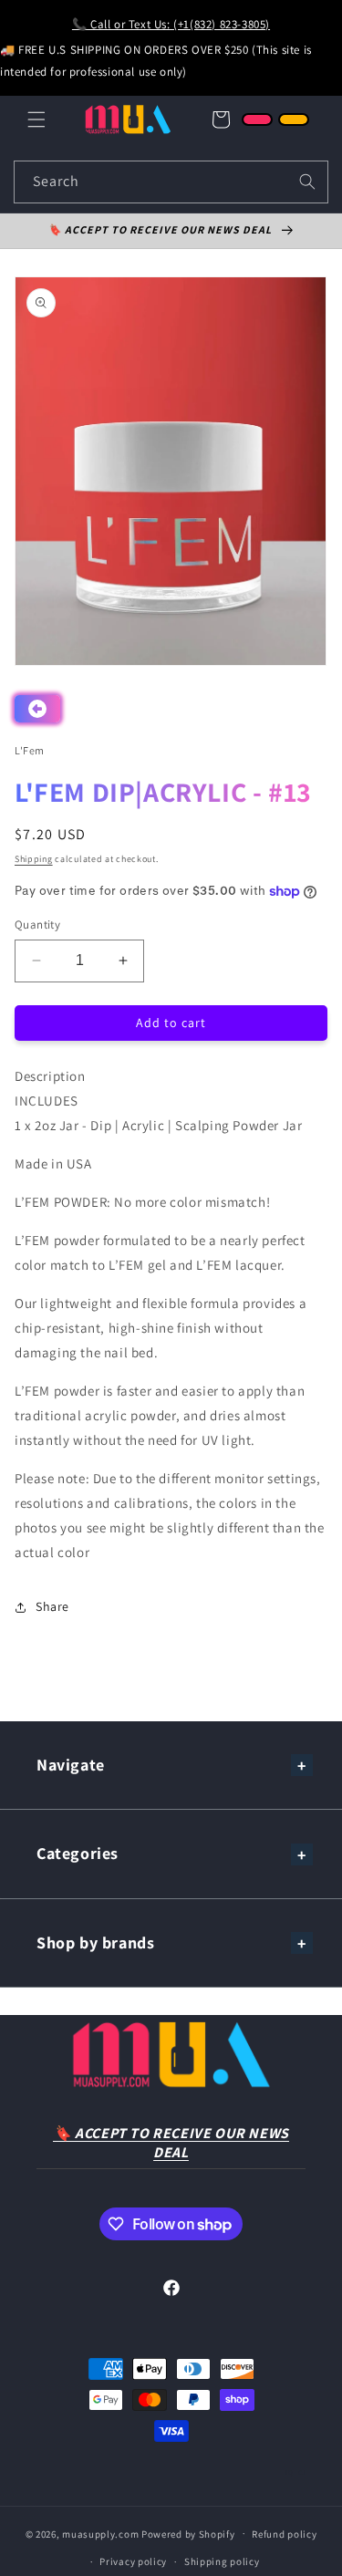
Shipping (34, 859)
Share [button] (52, 1606)
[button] (36, 119)
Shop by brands (95, 1942)
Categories (78, 1853)
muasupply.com (102, 2533)
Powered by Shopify (188, 2533)
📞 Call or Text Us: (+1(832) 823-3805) (171, 24)
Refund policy (284, 2534)
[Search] (307, 182)
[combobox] (171, 182)
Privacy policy (133, 2561)
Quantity (37, 924)
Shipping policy (222, 2561)
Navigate (71, 1765)
